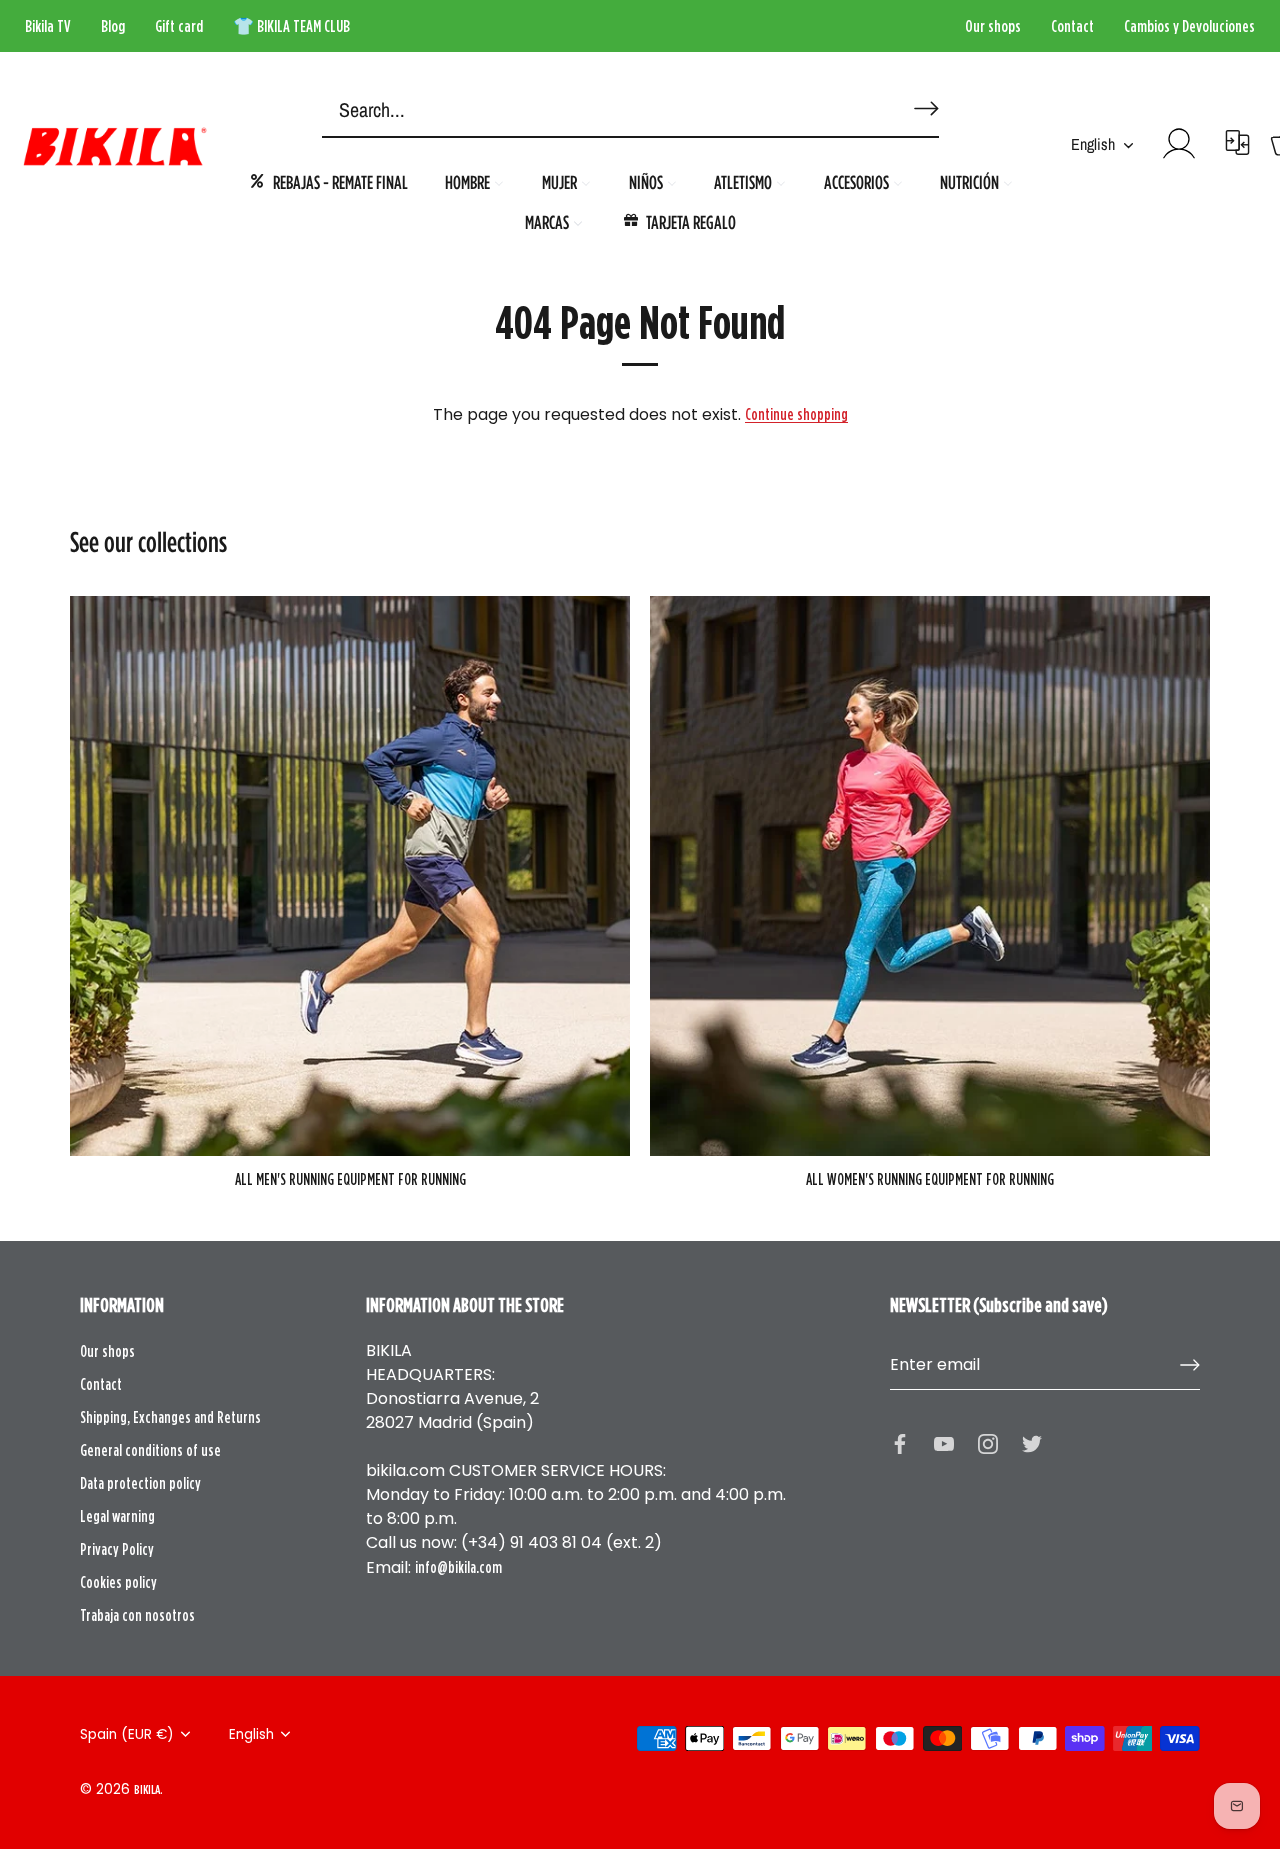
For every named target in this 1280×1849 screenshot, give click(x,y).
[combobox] (599, 111)
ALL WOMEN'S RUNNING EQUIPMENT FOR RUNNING (930, 1179)
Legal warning (117, 1516)
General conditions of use (150, 1450)
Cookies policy (118, 1582)
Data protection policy (140, 1483)
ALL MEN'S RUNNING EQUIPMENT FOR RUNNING (350, 1179)
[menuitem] (328, 181)
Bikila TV (48, 26)
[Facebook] (900, 1442)
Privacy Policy (117, 1549)
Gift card (179, 26)
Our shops (993, 26)
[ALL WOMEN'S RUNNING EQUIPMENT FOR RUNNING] (930, 876)
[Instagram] (988, 1442)
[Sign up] (1190, 1365)
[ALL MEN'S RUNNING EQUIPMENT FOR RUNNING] (350, 876)
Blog (113, 26)
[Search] (923, 100)
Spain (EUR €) (127, 1734)
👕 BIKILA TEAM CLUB (291, 26)
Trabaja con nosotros (137, 1615)
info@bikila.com (458, 1567)
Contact (1072, 26)
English (1093, 144)
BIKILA (147, 1789)
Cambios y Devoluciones (1189, 26)
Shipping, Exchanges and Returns (170, 1417)
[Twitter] (1032, 1442)
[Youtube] (944, 1442)
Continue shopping (796, 414)
